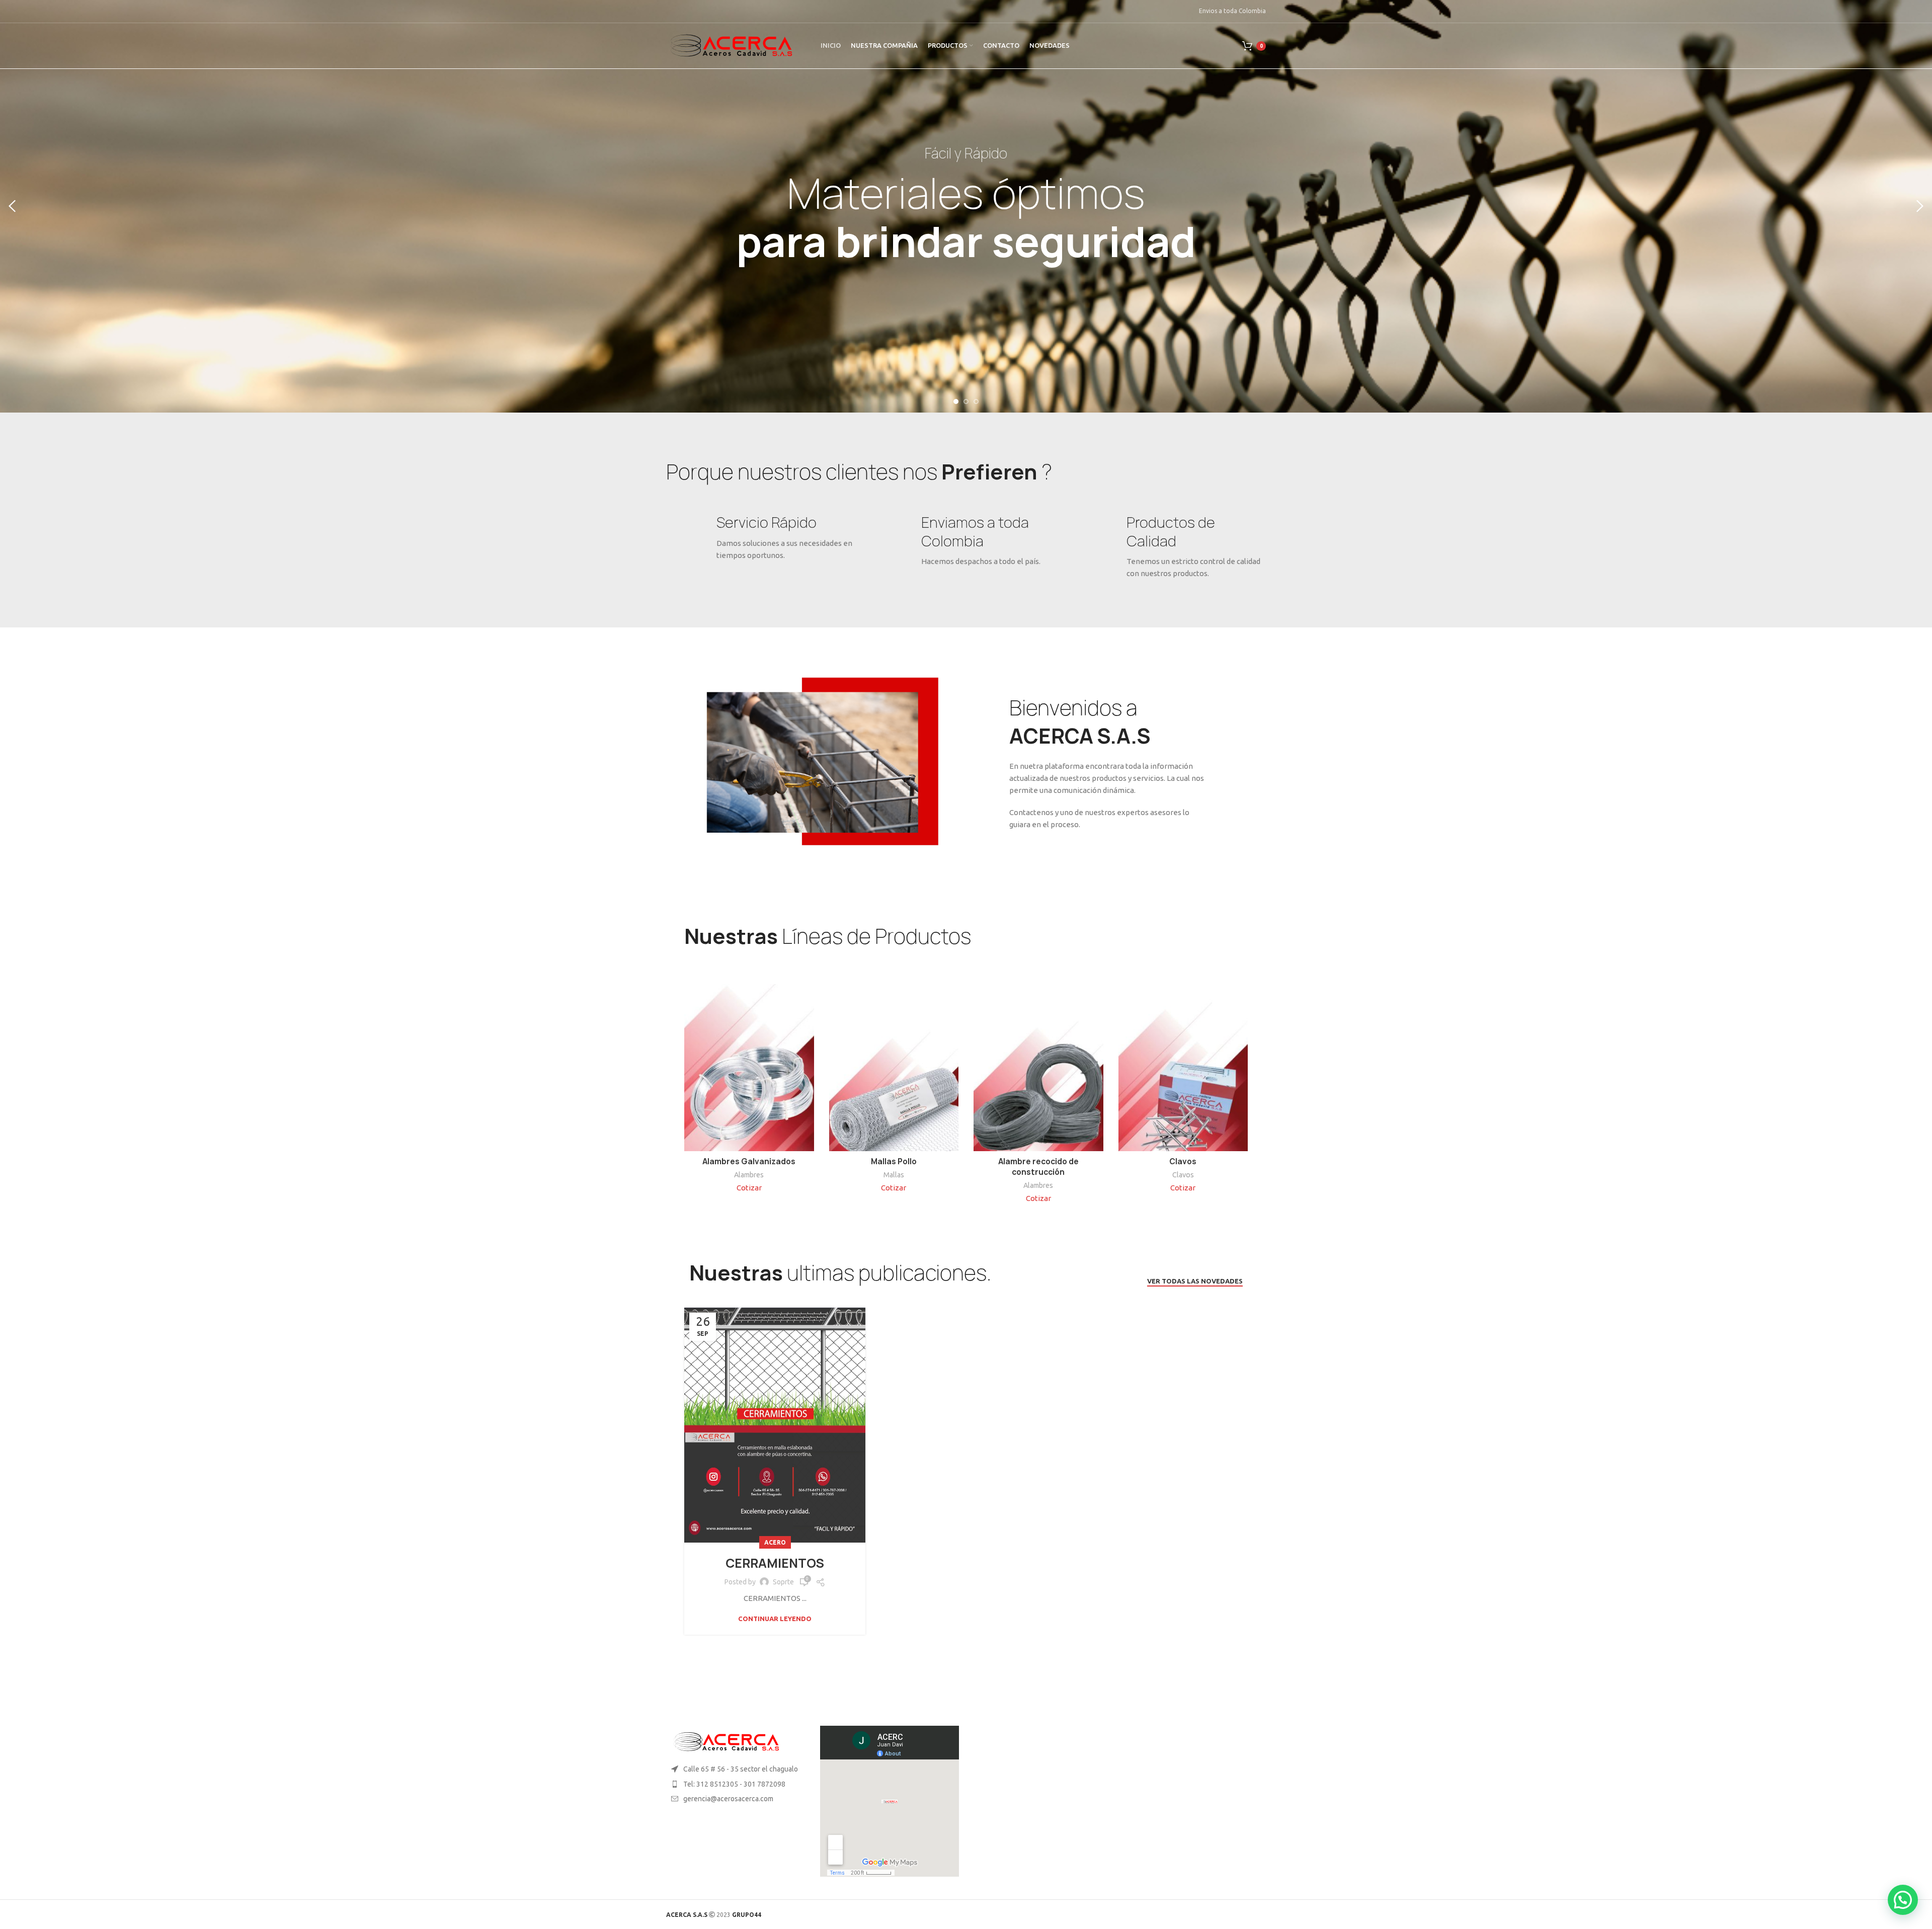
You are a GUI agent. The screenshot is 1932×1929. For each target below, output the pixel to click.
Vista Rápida (807, 1000)
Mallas (894, 1175)
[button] (1903, 1900)
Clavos (1183, 1161)
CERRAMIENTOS (775, 1563)
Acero (775, 1542)
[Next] (1919, 206)
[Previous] (13, 206)
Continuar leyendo (775, 1619)
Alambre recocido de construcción (1038, 1167)
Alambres (749, 1175)
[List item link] (736, 1784)
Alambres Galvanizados (749, 1161)
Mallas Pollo (894, 1161)
